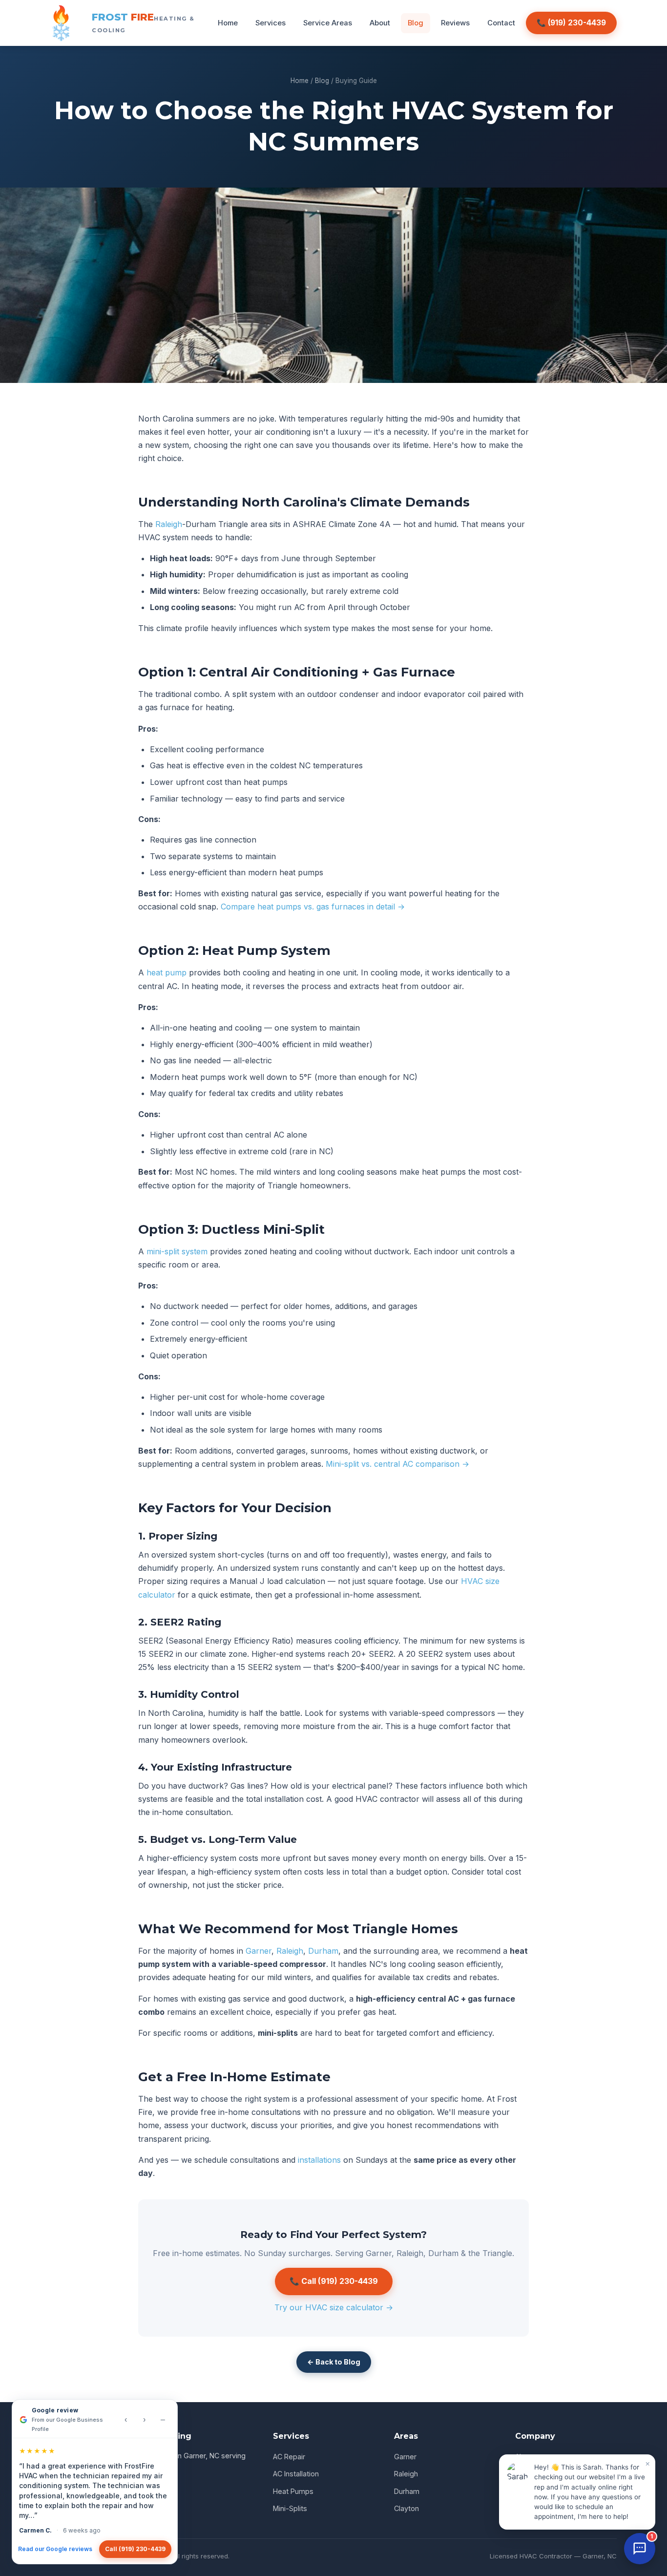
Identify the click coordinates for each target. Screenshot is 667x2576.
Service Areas (328, 23)
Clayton (406, 2508)
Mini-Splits (290, 2508)
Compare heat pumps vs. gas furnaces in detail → (313, 907)
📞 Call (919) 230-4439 (334, 2281)
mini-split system (177, 1251)
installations (319, 2160)
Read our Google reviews (55, 2549)
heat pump (167, 972)
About (380, 23)
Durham (323, 1951)
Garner (259, 1951)
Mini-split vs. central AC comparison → (397, 1464)
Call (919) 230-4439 (135, 2549)
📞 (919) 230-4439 (571, 23)
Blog (416, 23)
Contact (501, 23)
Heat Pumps (293, 2491)
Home (228, 23)
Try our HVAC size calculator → (334, 2307)
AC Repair (289, 2457)
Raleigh (169, 524)
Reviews (455, 23)
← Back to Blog (334, 2362)
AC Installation (296, 2474)
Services (271, 23)
